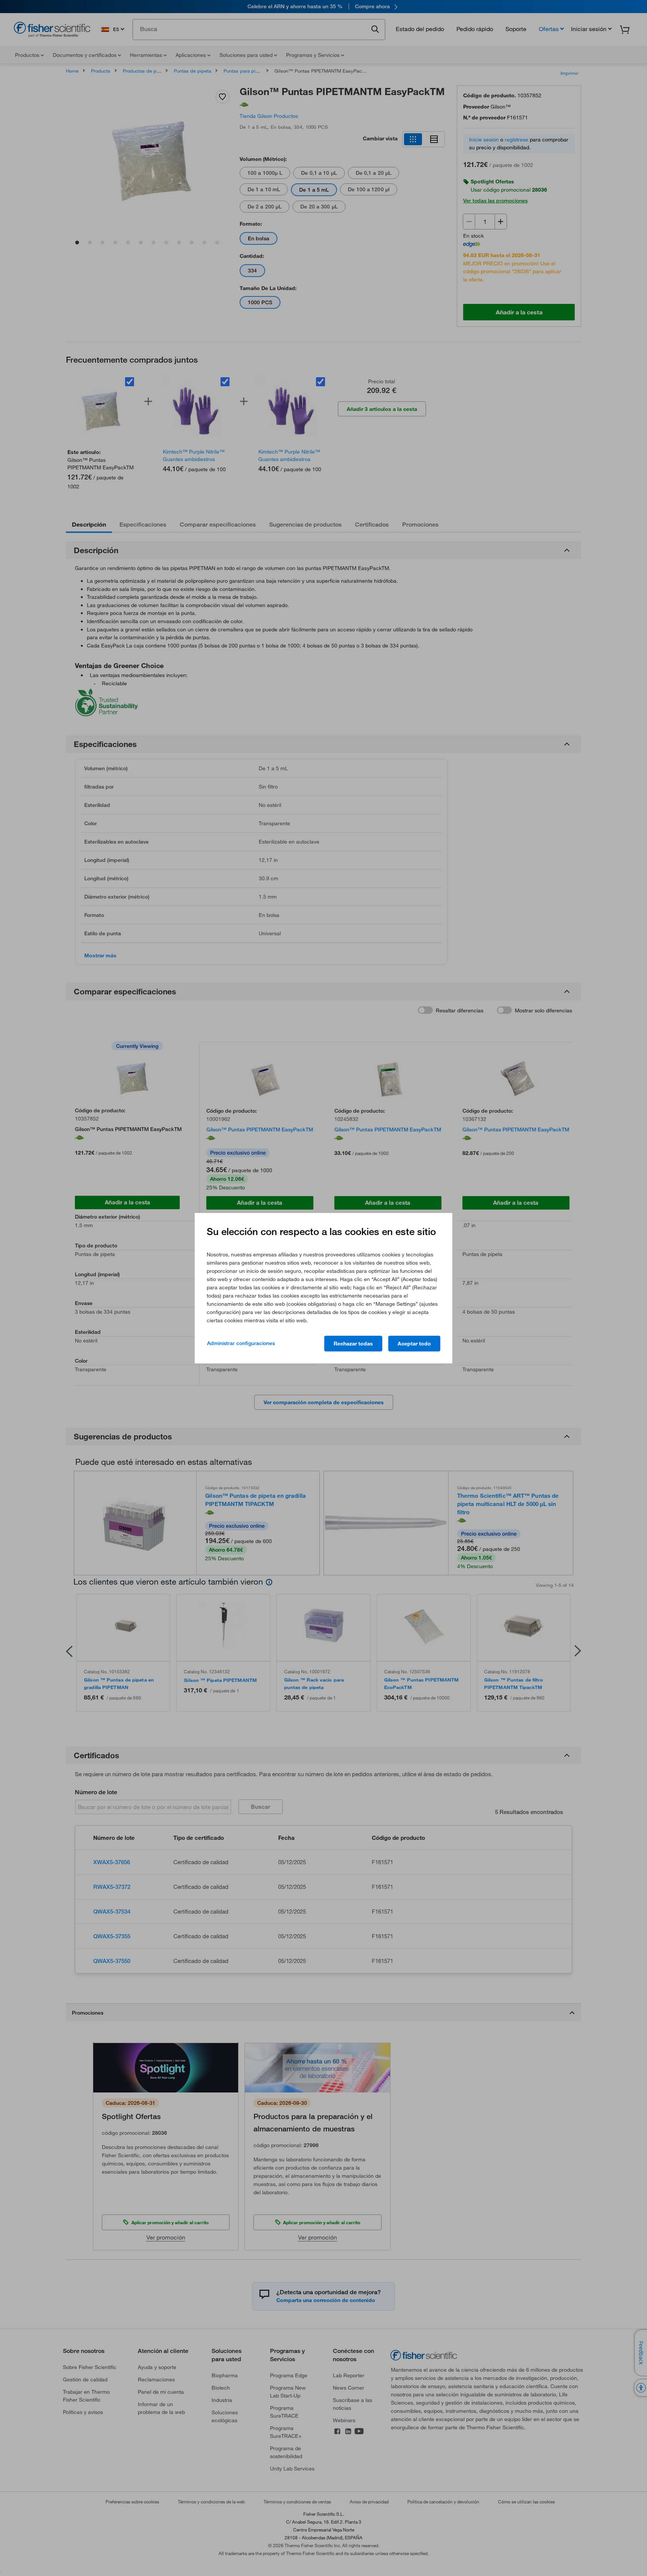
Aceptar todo (414, 1344)
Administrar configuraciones (241, 1343)
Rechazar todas (353, 1344)
